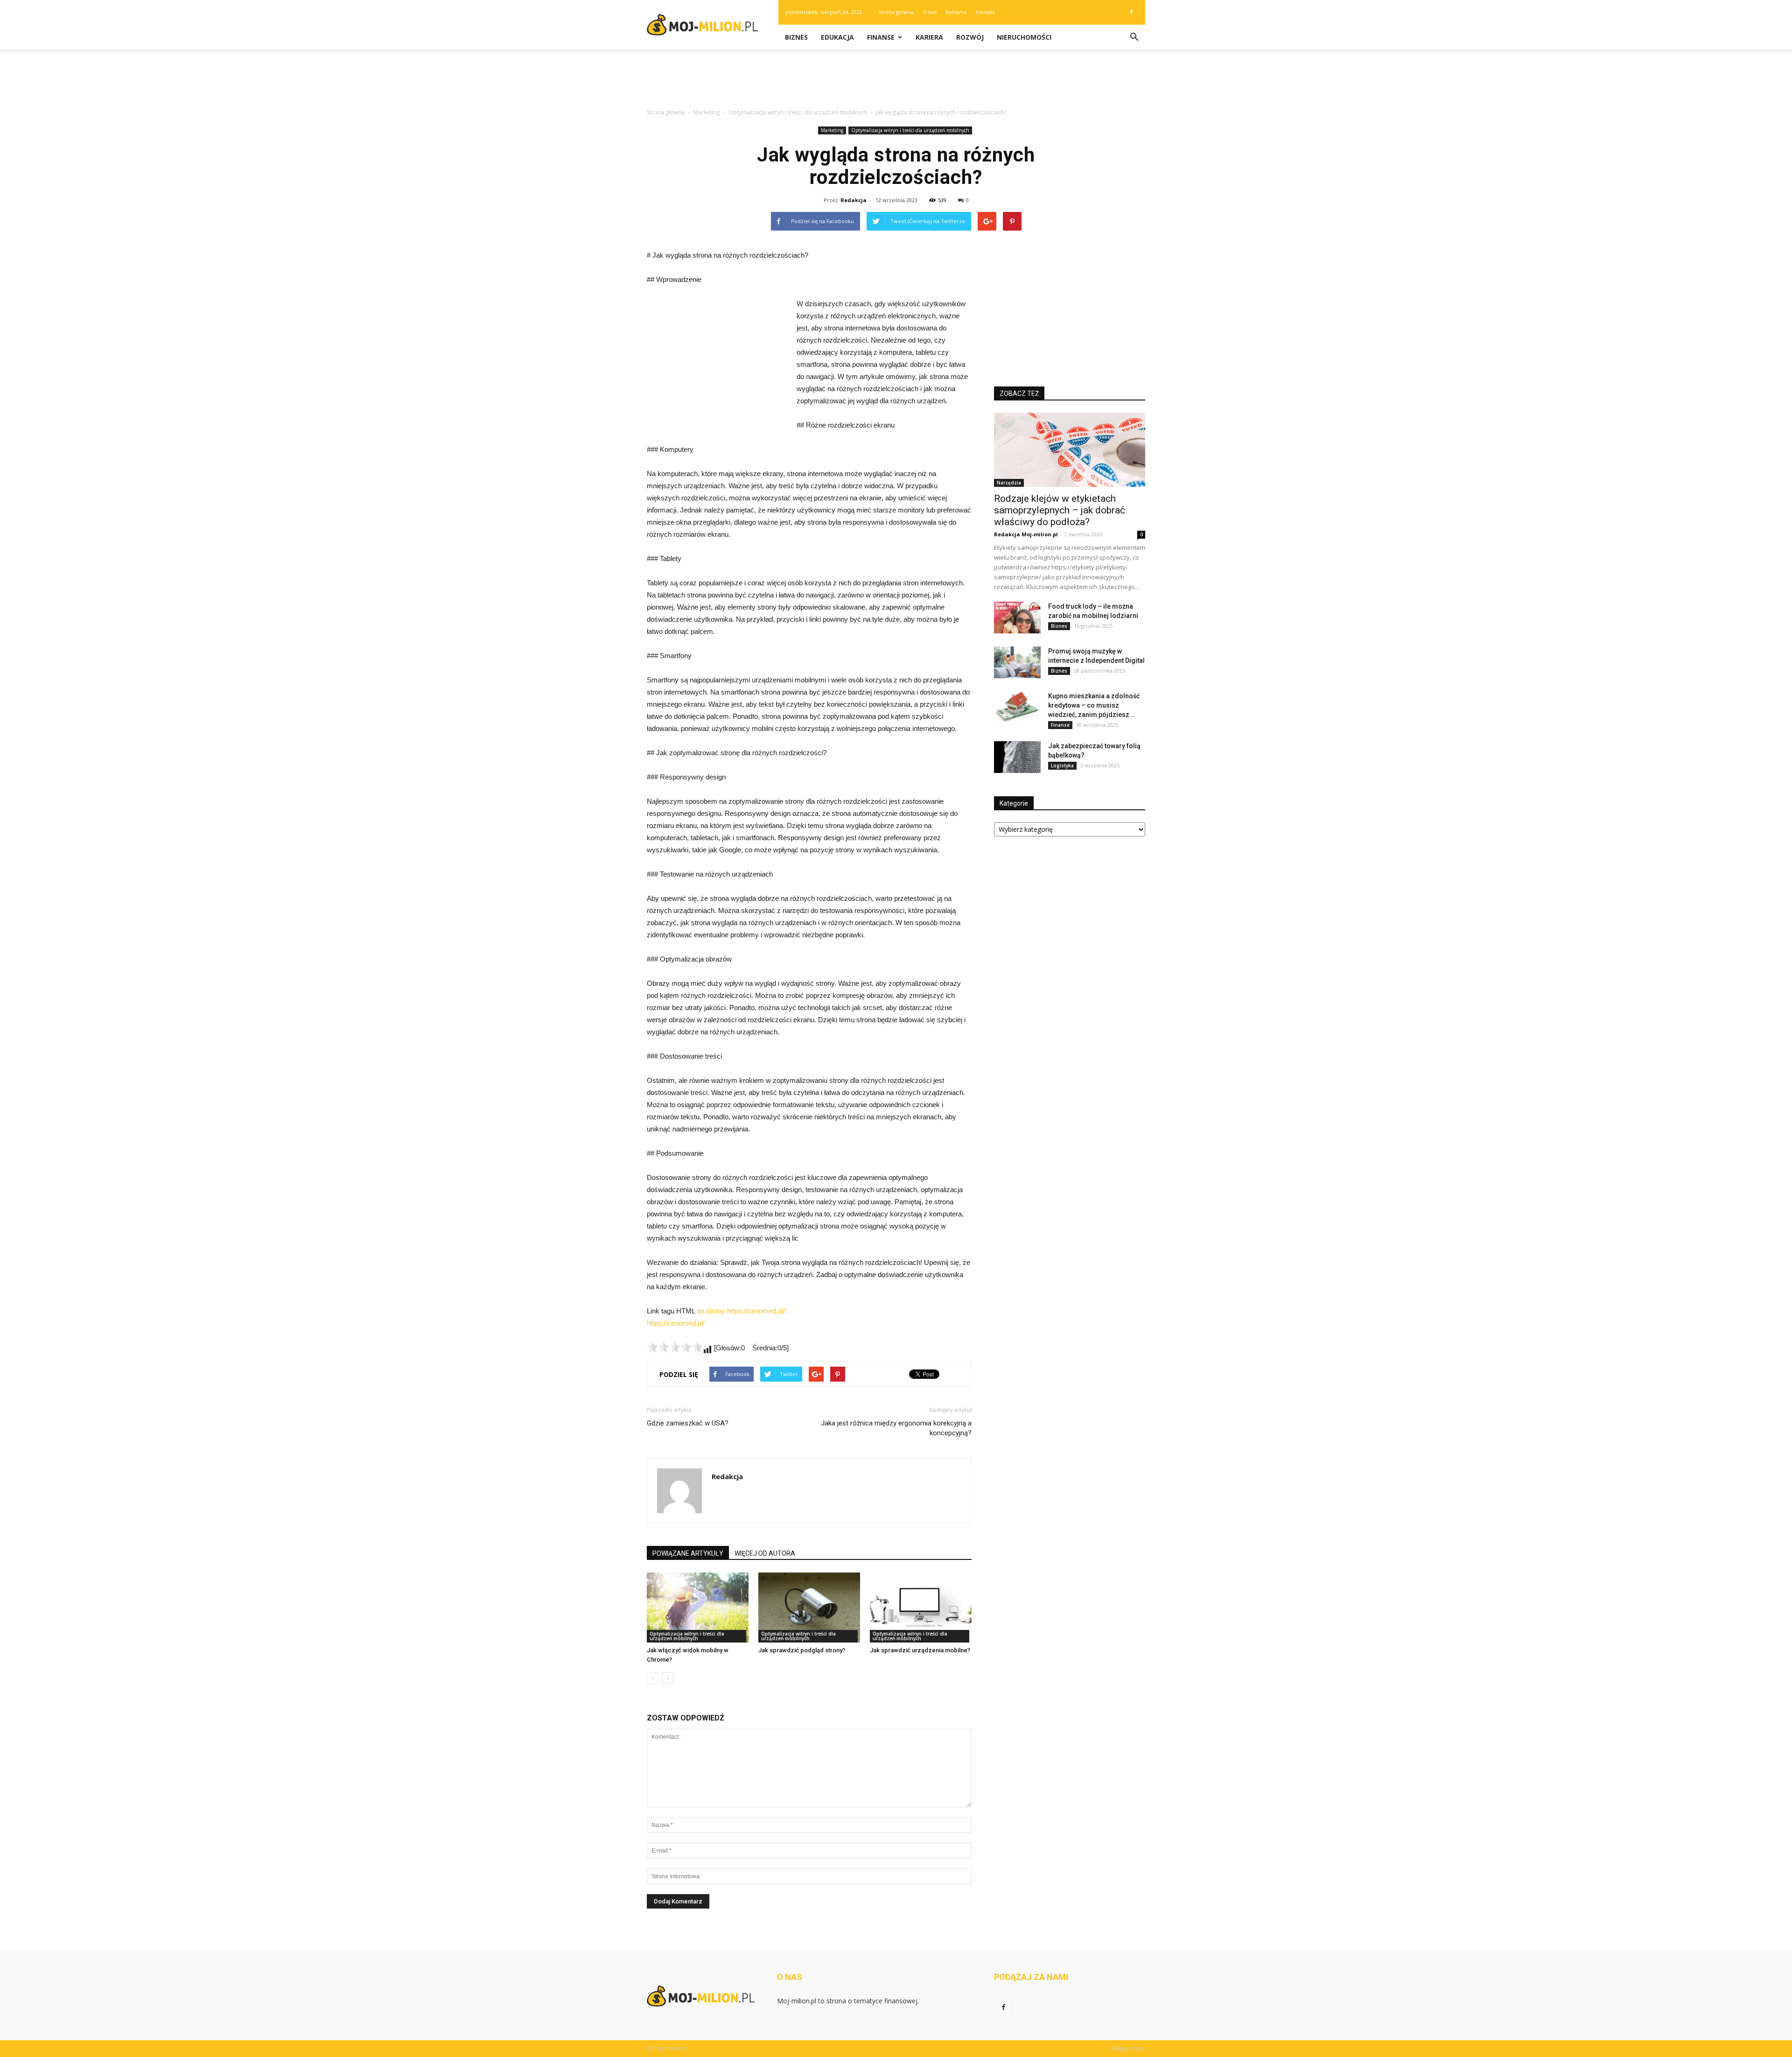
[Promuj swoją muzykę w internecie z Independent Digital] (1017, 663)
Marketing (832, 130)
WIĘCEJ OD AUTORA (765, 1553)
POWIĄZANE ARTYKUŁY (688, 1553)
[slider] (675, 1347)
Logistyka (1062, 765)
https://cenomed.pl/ (676, 1323)
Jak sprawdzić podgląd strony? (802, 1650)
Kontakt (985, 12)
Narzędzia (1009, 483)
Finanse (881, 37)
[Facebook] (1131, 12)
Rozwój (970, 37)
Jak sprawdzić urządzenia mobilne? (920, 1650)
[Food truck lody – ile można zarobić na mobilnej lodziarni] (1017, 618)
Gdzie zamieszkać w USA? (688, 1423)
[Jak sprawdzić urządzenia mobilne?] (921, 1608)
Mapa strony (1129, 2048)
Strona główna (896, 12)
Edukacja (837, 37)
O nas (930, 12)
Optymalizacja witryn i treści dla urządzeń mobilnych (910, 130)
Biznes (796, 37)
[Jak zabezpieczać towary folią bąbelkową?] (1017, 757)
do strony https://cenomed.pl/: (742, 1311)
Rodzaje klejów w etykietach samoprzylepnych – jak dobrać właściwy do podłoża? (1060, 510)
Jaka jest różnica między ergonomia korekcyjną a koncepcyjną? (896, 1428)
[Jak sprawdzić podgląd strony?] (809, 1608)
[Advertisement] (896, 82)
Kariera (929, 37)
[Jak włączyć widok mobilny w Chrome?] (698, 1608)
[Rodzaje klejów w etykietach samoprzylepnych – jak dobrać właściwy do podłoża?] (1070, 450)
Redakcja (854, 200)
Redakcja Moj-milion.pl (1026, 534)
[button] (1134, 37)
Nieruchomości (1024, 37)
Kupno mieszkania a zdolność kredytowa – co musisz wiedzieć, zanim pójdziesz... (1094, 705)
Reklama (956, 12)
